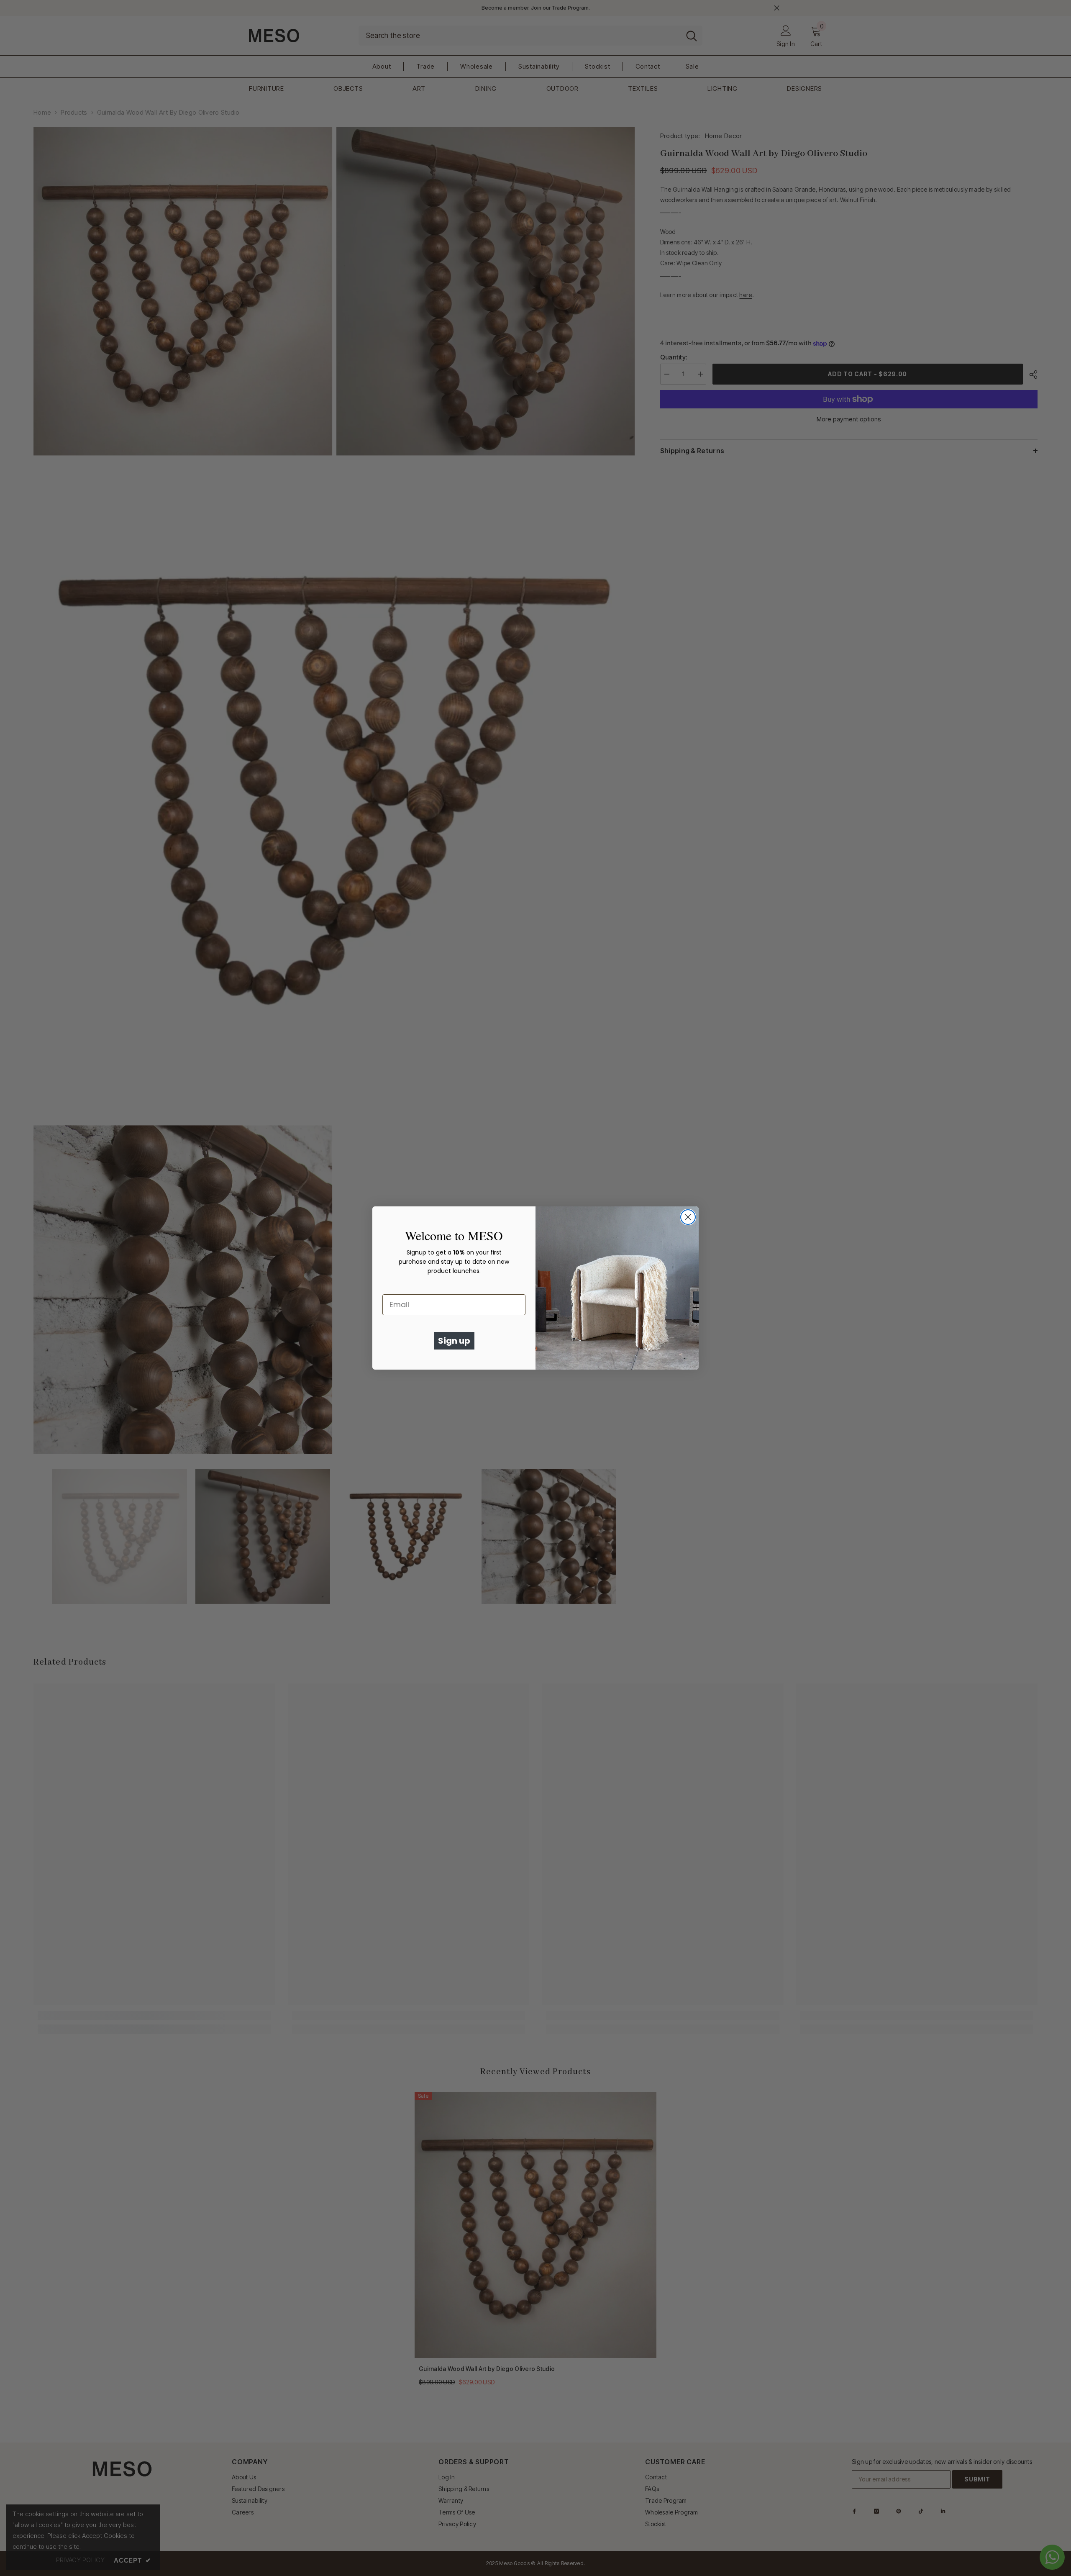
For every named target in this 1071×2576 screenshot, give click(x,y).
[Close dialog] (688, 1217)
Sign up (454, 1341)
